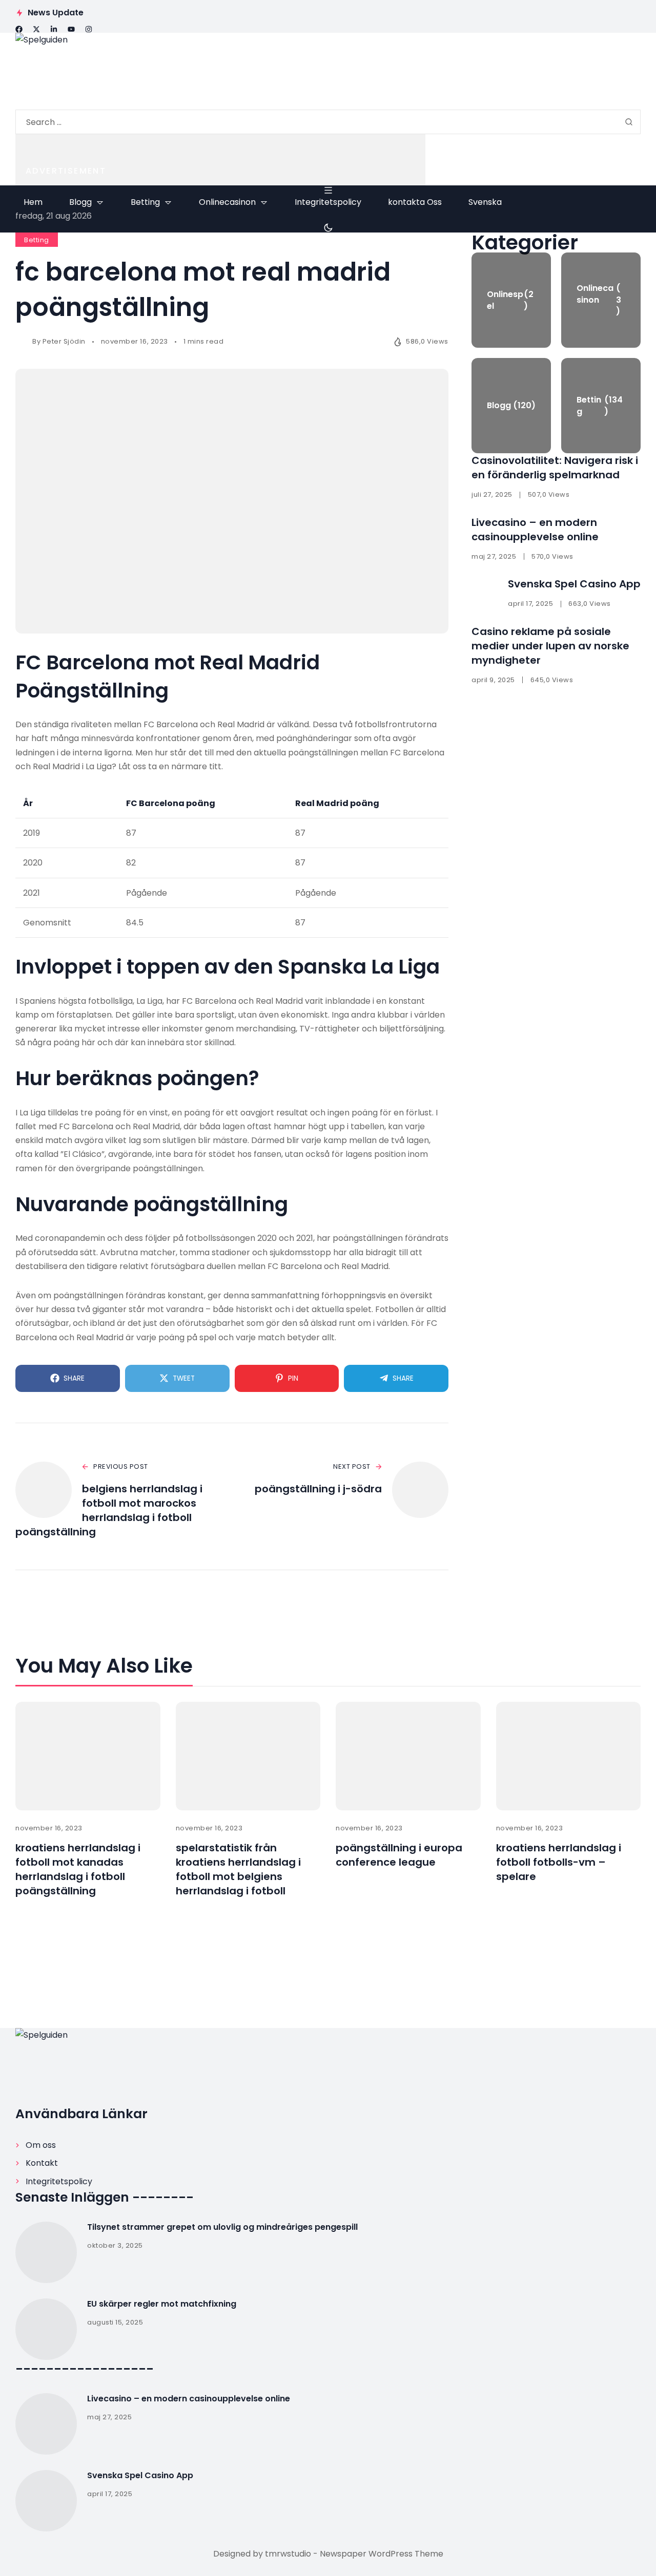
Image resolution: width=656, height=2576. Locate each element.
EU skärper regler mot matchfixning (162, 2304)
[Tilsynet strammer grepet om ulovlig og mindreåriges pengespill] (46, 2252)
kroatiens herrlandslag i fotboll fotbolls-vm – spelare (559, 1862)
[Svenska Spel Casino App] (46, 2501)
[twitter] (36, 29)
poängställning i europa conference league (399, 1855)
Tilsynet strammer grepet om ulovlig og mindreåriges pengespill (222, 2227)
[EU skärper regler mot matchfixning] (46, 2329)
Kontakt (42, 2163)
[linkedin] (54, 29)
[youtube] (71, 29)
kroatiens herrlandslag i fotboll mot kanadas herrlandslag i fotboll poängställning (78, 1869)
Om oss (41, 2145)
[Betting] (601, 406)
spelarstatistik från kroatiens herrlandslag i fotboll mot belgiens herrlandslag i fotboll (238, 1869)
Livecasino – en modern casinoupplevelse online (535, 530)
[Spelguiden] (328, 71)
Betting (37, 240)
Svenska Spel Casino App (574, 584)
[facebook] (19, 29)
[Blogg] (511, 406)
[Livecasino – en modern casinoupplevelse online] (46, 2424)
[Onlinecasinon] (601, 300)
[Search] (629, 122)
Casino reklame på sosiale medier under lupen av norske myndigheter (550, 646)
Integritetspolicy (59, 2181)
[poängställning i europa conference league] (408, 1756)
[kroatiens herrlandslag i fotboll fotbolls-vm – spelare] (569, 1756)
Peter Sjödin (64, 341)
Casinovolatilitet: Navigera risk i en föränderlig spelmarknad (555, 468)
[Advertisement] (220, 160)
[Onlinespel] (511, 300)
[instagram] (89, 29)
